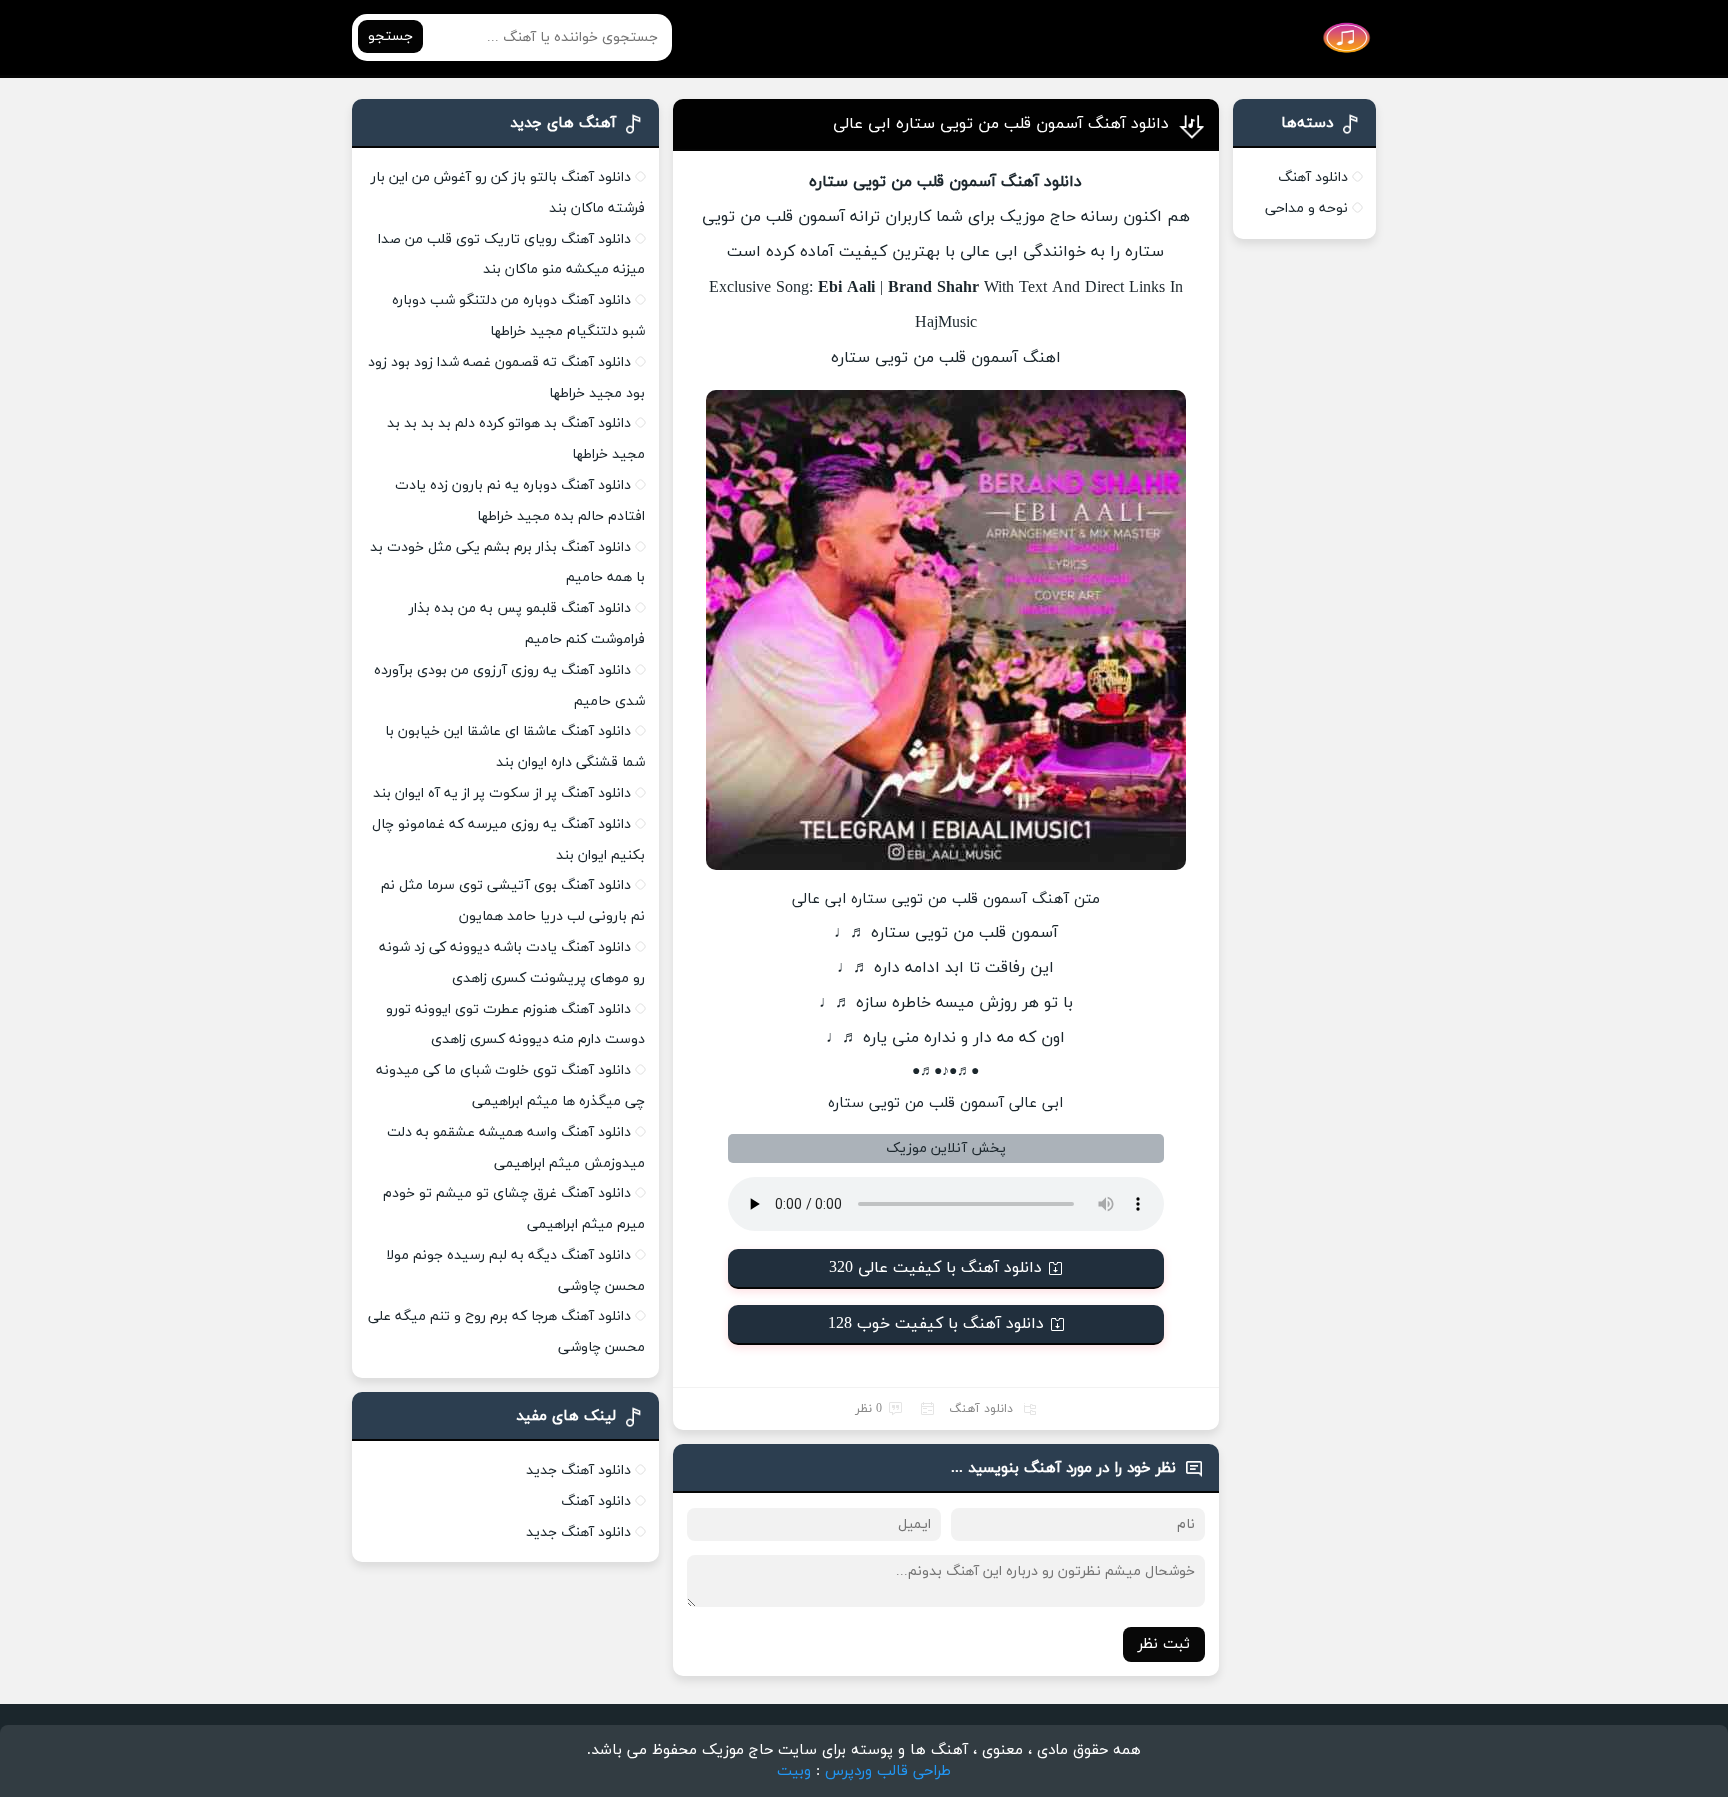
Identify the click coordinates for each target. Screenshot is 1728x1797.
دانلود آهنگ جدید (578, 1470)
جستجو (390, 36)
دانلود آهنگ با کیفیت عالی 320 (935, 1268)
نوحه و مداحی (1306, 208)
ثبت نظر (1164, 1644)
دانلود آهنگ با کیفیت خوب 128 (936, 1324)
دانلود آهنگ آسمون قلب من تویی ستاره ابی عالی (1001, 124)
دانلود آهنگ (981, 1409)
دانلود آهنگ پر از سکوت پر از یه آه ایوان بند (502, 793)
